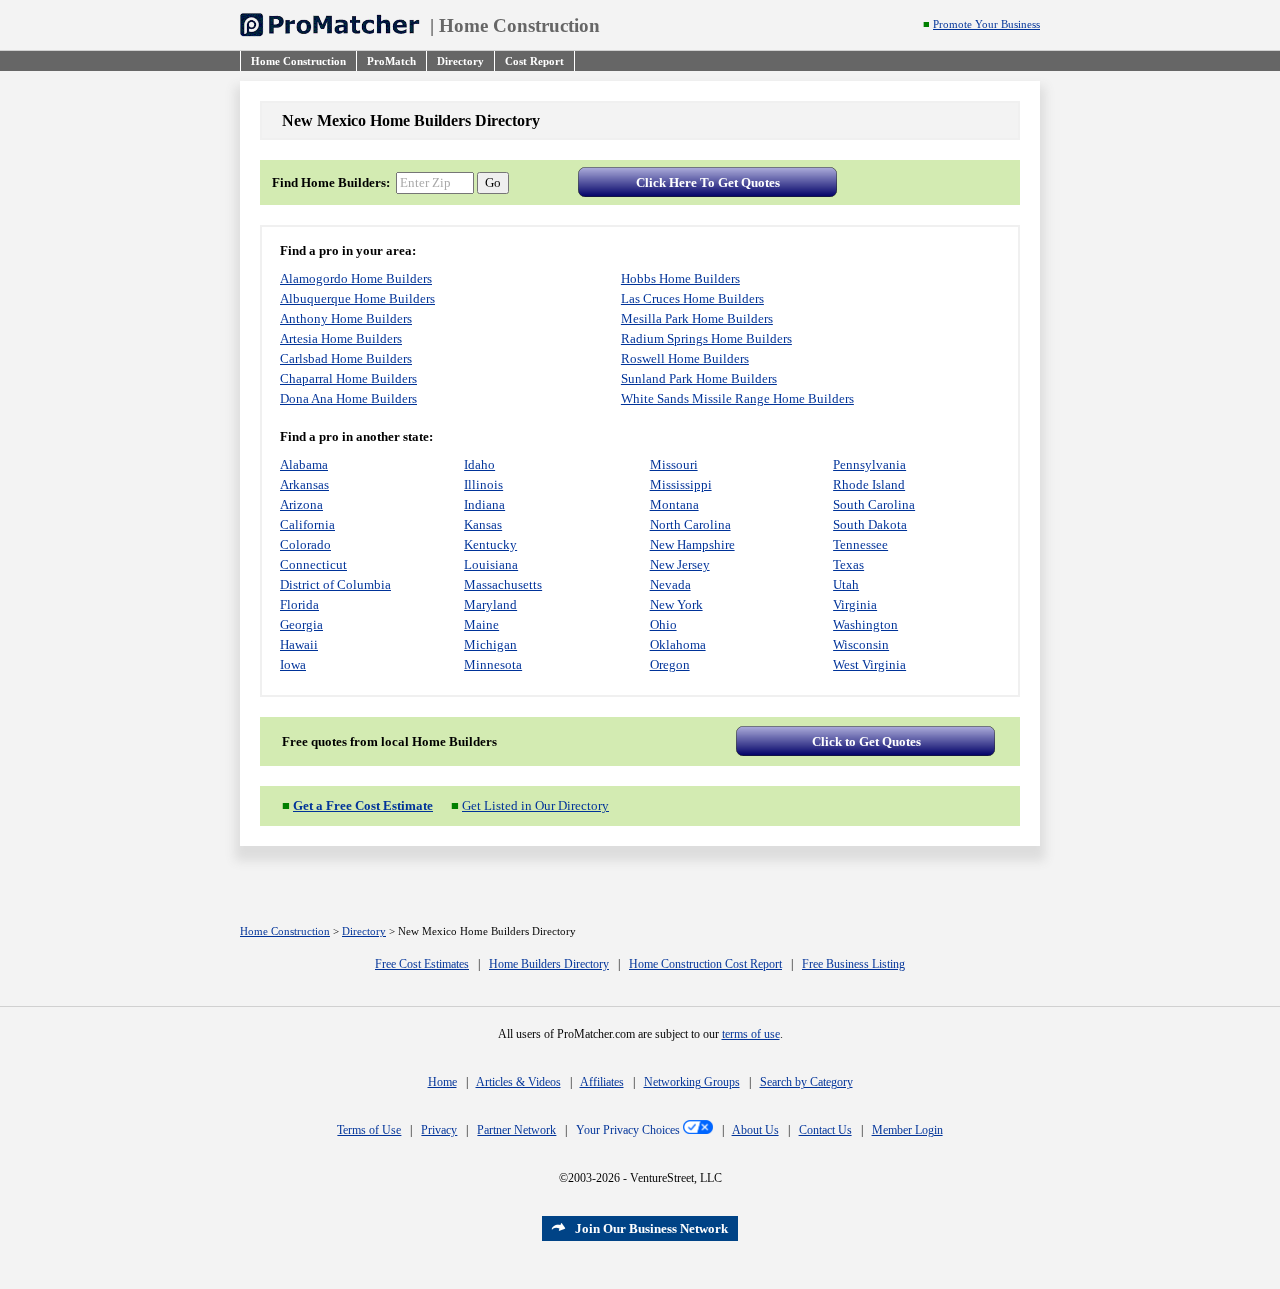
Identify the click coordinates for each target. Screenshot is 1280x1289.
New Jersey (680, 564)
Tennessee (860, 544)
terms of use (751, 1034)
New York (676, 604)
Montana (674, 504)
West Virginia (869, 664)
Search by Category (806, 1082)
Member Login (907, 1130)
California (307, 524)
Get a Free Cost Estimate (363, 805)
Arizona (301, 504)
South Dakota (870, 524)
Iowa (293, 664)
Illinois (483, 484)
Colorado (305, 544)
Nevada (670, 584)
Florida (299, 604)
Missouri (674, 464)
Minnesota (493, 664)
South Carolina (874, 504)
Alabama (304, 464)
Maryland (490, 604)
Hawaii (299, 644)
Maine (481, 624)
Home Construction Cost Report (705, 964)
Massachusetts (503, 584)
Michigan (490, 644)
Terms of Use (369, 1130)
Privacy (439, 1130)
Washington (865, 624)
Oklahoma (678, 644)
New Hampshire (692, 544)
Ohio (663, 624)
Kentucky (490, 544)
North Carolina (690, 524)
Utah (846, 584)
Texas (848, 564)
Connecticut (313, 564)
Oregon (670, 664)
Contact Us (825, 1130)
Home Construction (519, 25)
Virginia (855, 604)
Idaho (479, 464)
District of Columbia (335, 584)
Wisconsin (861, 644)
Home (442, 1082)
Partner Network (516, 1130)
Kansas (483, 524)
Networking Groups (692, 1082)
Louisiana (491, 564)
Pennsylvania (869, 464)
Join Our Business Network (651, 1228)
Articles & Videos (518, 1082)
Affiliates (602, 1082)
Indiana (484, 504)
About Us (755, 1130)
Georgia (301, 624)
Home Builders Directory (549, 964)
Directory (364, 931)
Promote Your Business (986, 24)
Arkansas (304, 484)
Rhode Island (869, 484)
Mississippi (681, 484)
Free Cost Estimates (422, 964)
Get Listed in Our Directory (535, 805)
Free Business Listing (853, 964)
